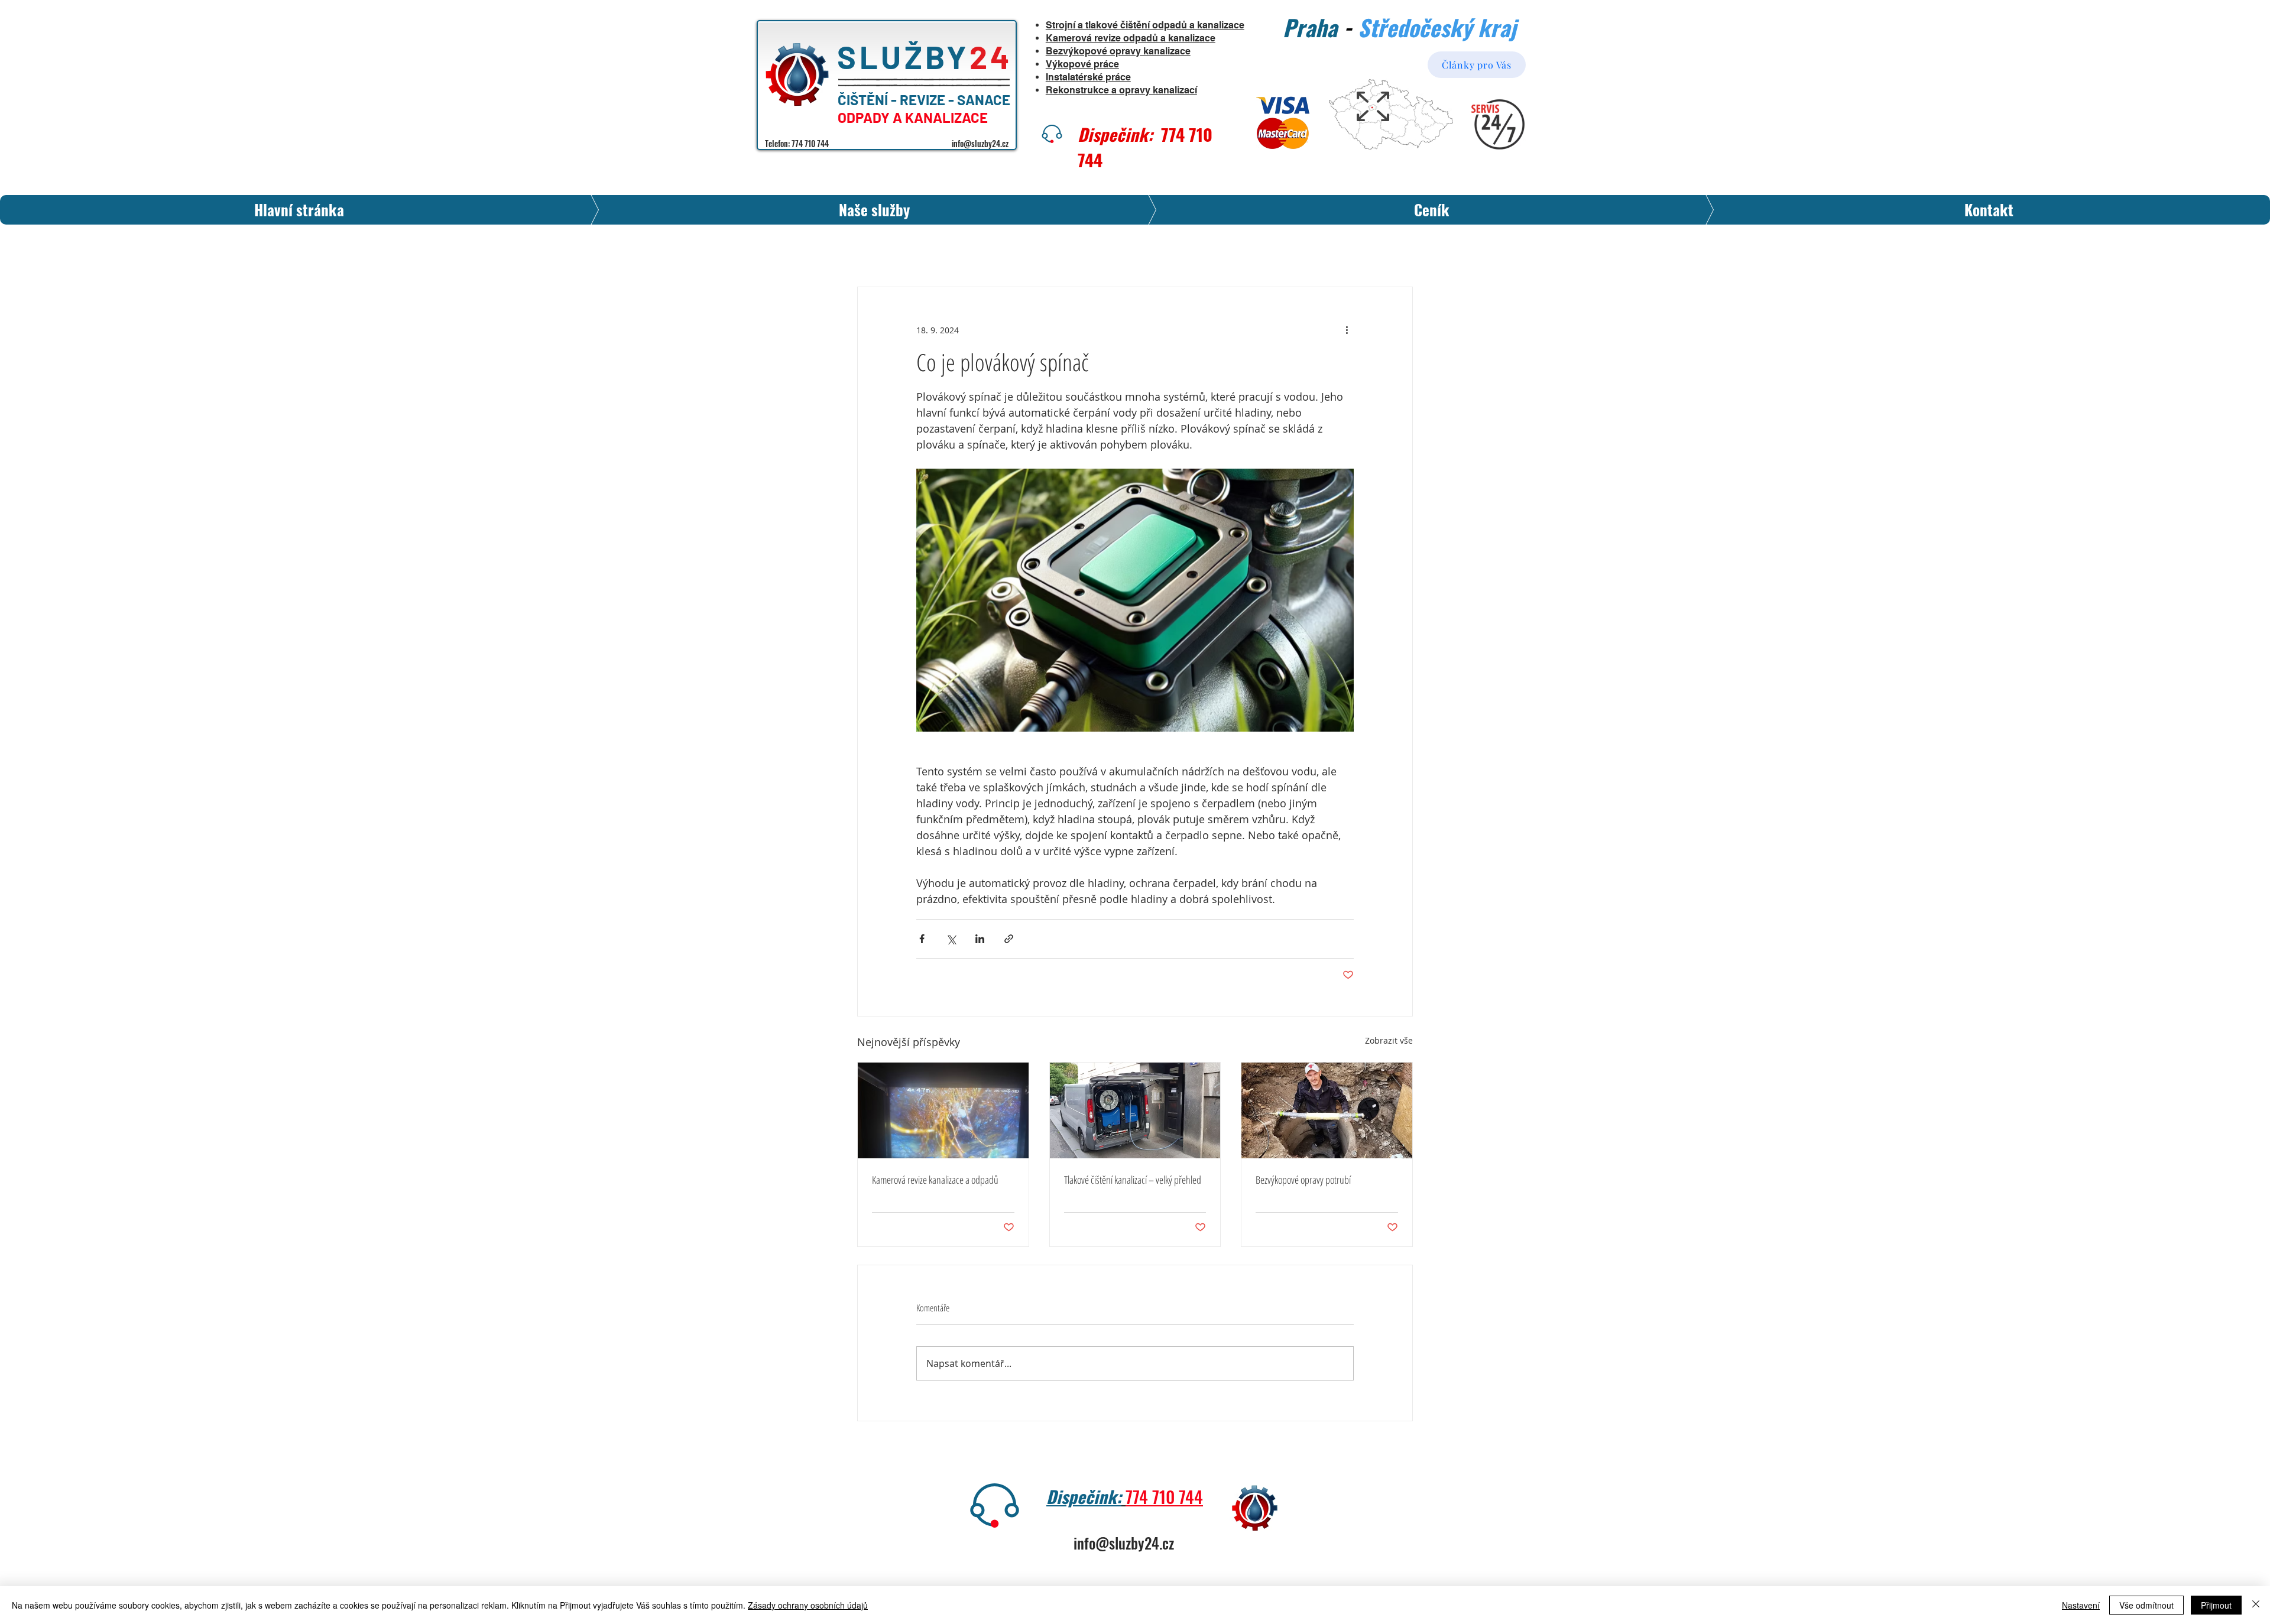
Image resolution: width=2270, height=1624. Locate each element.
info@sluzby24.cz (980, 143)
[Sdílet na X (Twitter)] (951, 939)
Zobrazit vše (1389, 1040)
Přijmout (2216, 1605)
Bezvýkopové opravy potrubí (1303, 1180)
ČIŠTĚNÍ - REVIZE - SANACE (925, 100)
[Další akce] (1347, 330)
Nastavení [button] (2081, 1605)
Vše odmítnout (2146, 1605)
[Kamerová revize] (943, 1110)
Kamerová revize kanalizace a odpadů (935, 1180)
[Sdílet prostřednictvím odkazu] (1009, 939)
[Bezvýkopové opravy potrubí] (1327, 1110)
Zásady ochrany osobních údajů (808, 1605)
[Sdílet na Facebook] (922, 939)
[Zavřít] (2256, 1605)
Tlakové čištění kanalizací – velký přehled (1133, 1180)
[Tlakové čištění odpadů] (1135, 1110)
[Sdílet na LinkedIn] (980, 939)
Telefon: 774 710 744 (797, 143)
